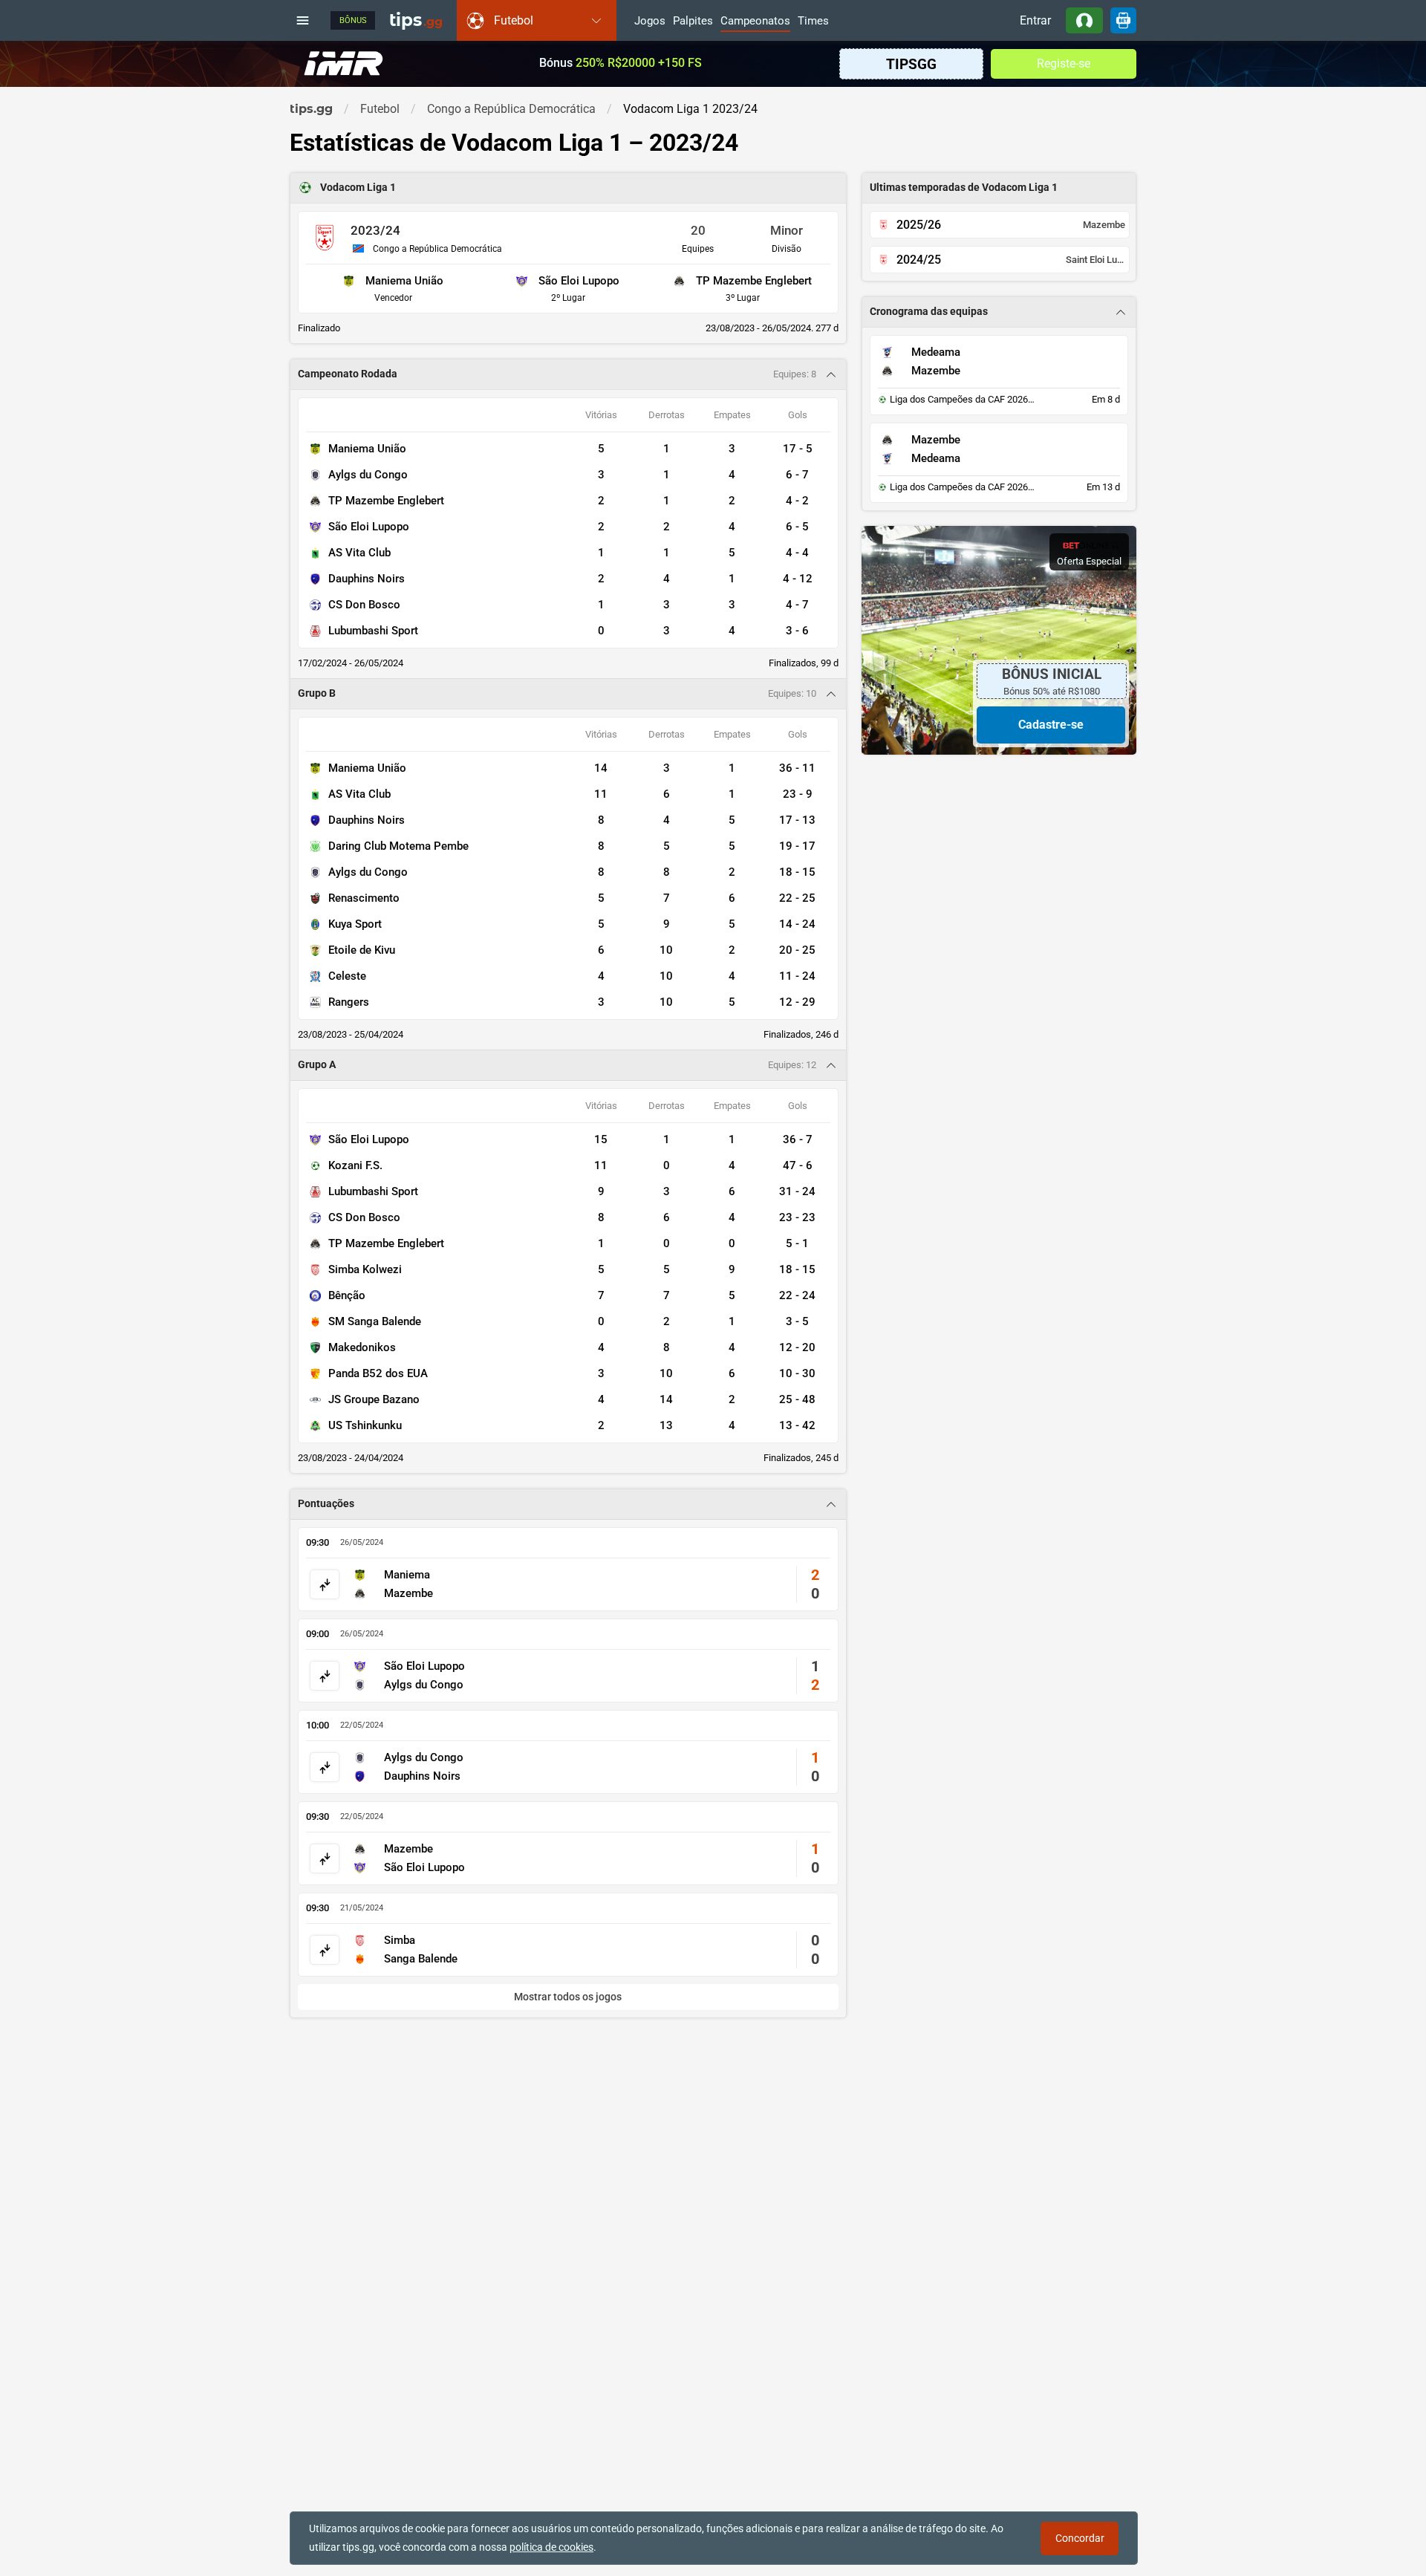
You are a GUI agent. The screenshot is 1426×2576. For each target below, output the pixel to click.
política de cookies (551, 2547)
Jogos (650, 22)
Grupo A (317, 1065)
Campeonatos (755, 22)
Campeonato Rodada (348, 374)
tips (416, 20)
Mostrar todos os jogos (568, 1997)
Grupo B (317, 693)
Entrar (1035, 20)
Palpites (693, 22)
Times (813, 22)
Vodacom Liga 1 (358, 188)
